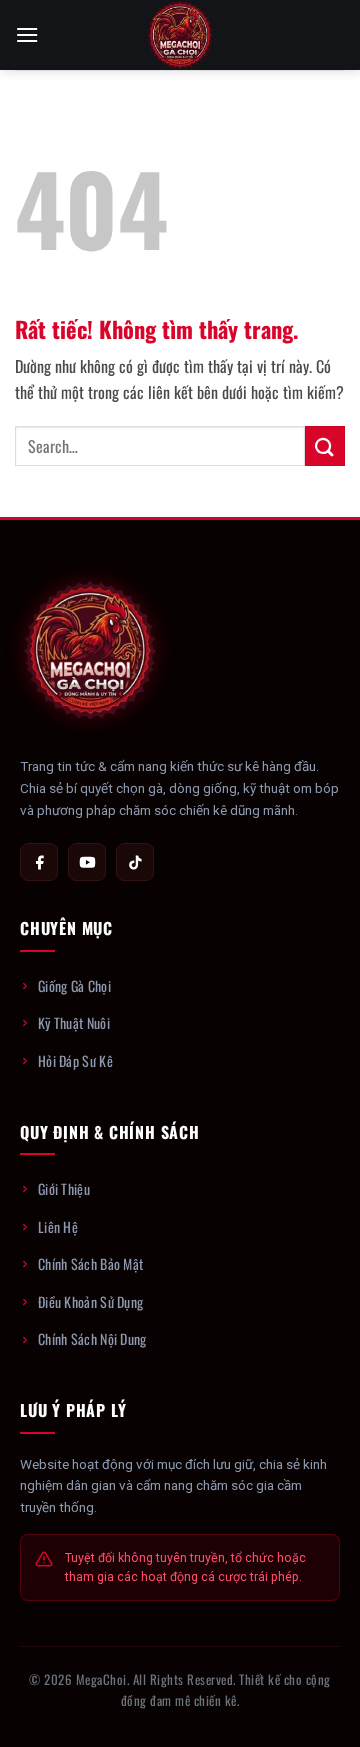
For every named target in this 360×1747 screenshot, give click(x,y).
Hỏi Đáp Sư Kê (75, 1060)
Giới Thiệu (64, 1188)
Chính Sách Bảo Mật (90, 1263)
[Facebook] (39, 862)
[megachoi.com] (180, 35)
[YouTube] (87, 862)
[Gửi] (325, 445)
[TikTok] (135, 862)
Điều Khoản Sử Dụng (90, 1301)
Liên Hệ (58, 1226)
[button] (27, 34)
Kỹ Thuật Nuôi (74, 1022)
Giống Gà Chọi (74, 985)
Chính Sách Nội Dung (92, 1338)
